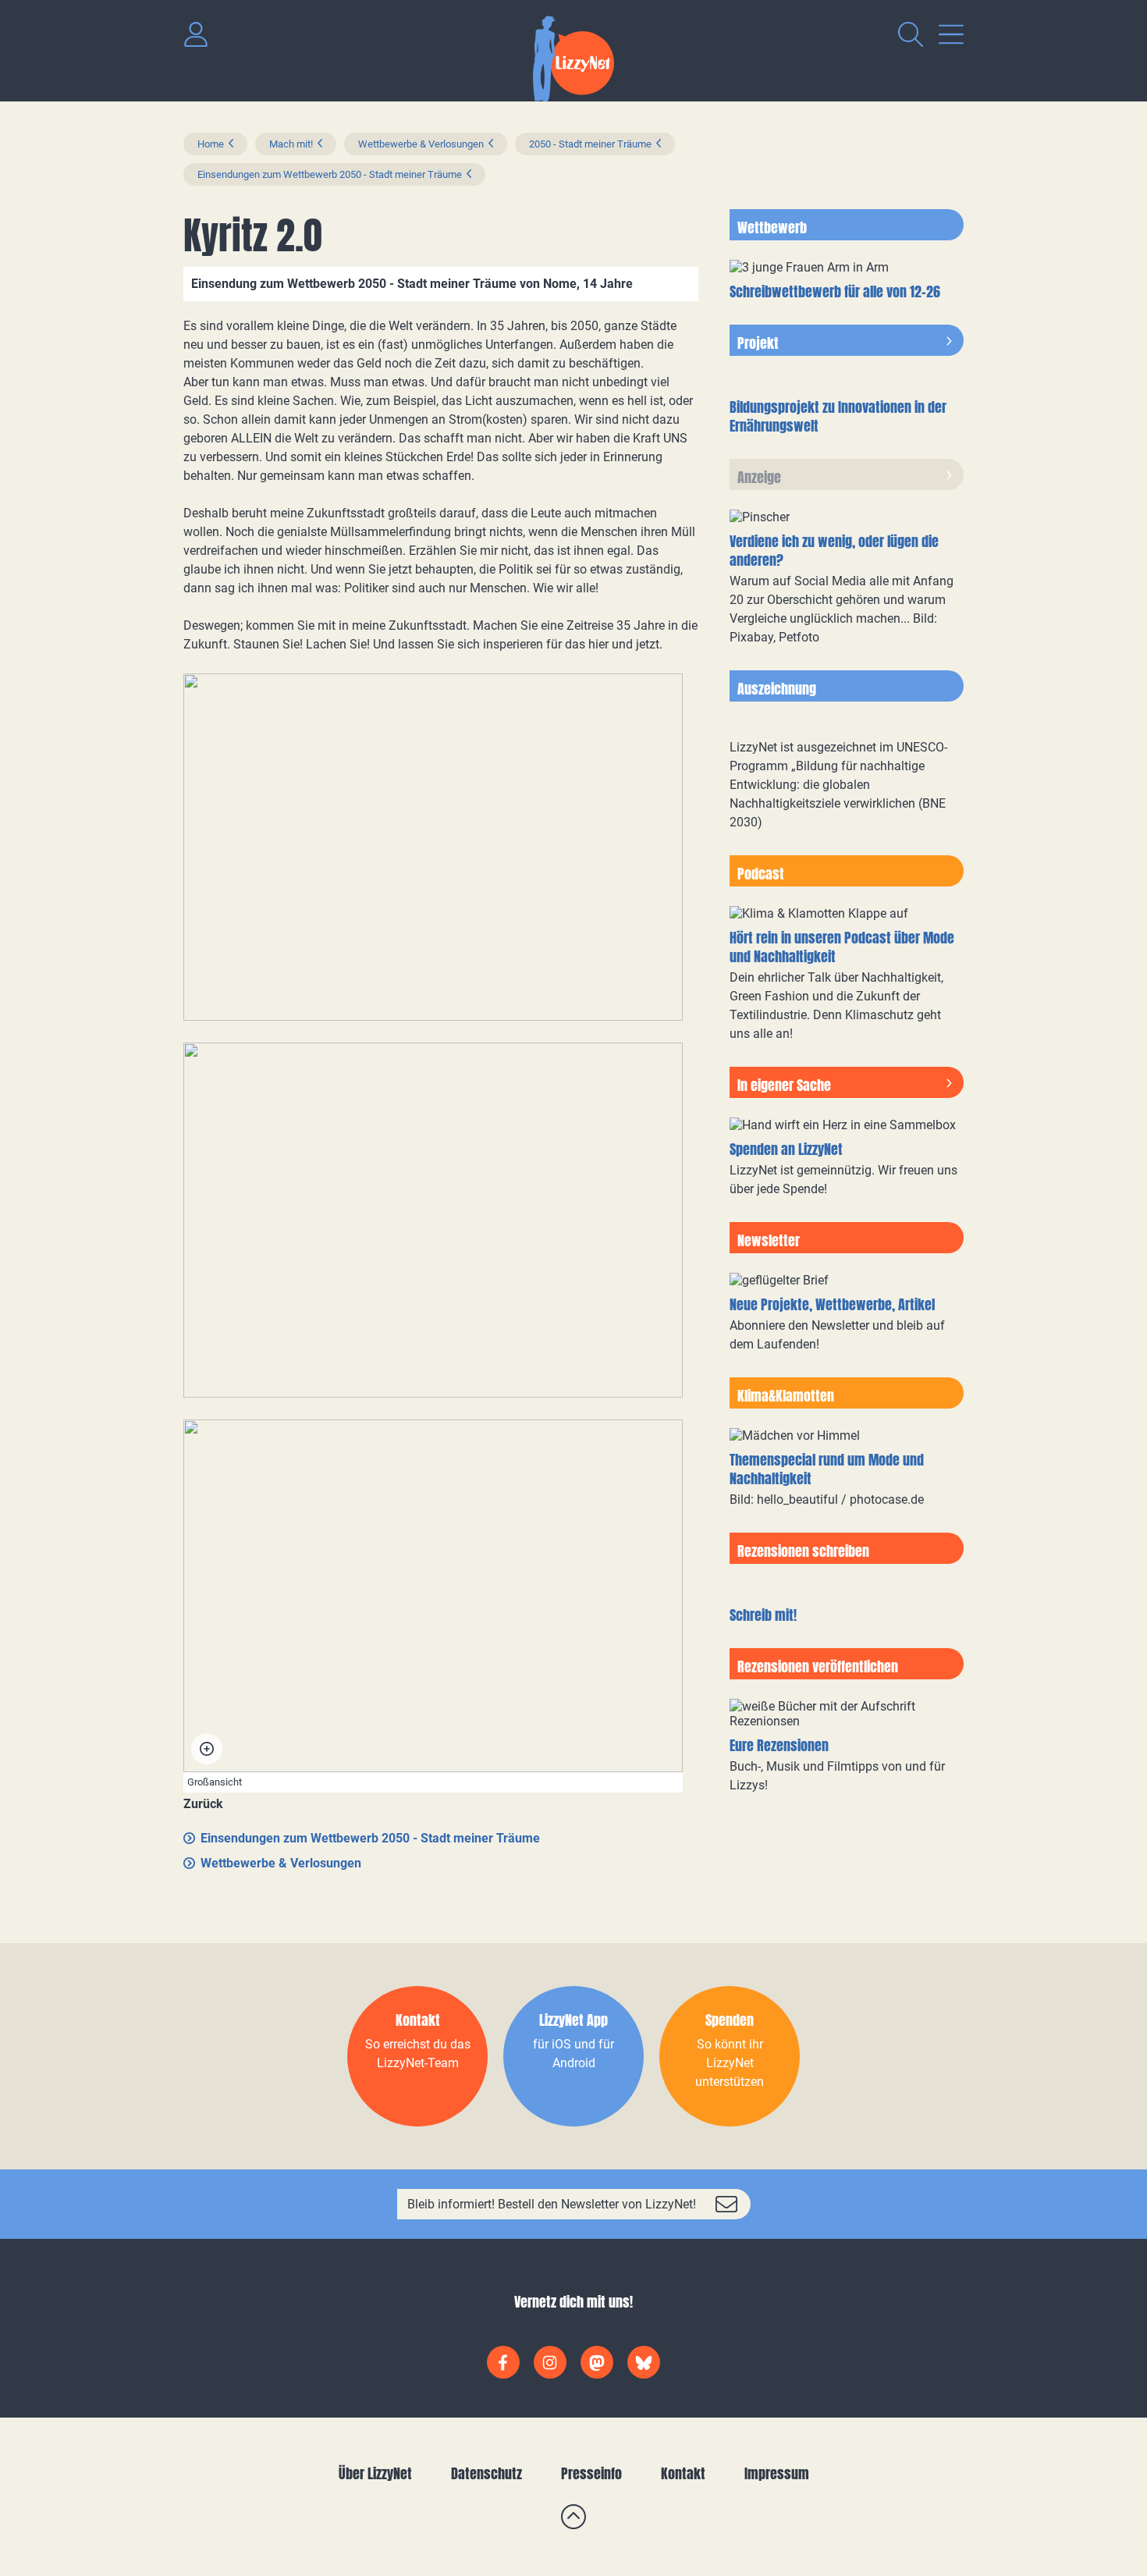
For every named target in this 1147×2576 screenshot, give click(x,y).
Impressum (777, 2473)
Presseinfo (591, 2473)
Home (211, 144)
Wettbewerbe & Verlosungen (421, 144)
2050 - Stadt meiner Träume (590, 144)
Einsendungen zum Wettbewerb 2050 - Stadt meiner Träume (330, 174)
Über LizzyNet (375, 2473)
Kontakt (683, 2473)
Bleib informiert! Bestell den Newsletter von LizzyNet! (552, 2204)
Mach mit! (291, 144)
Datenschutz (486, 2473)
